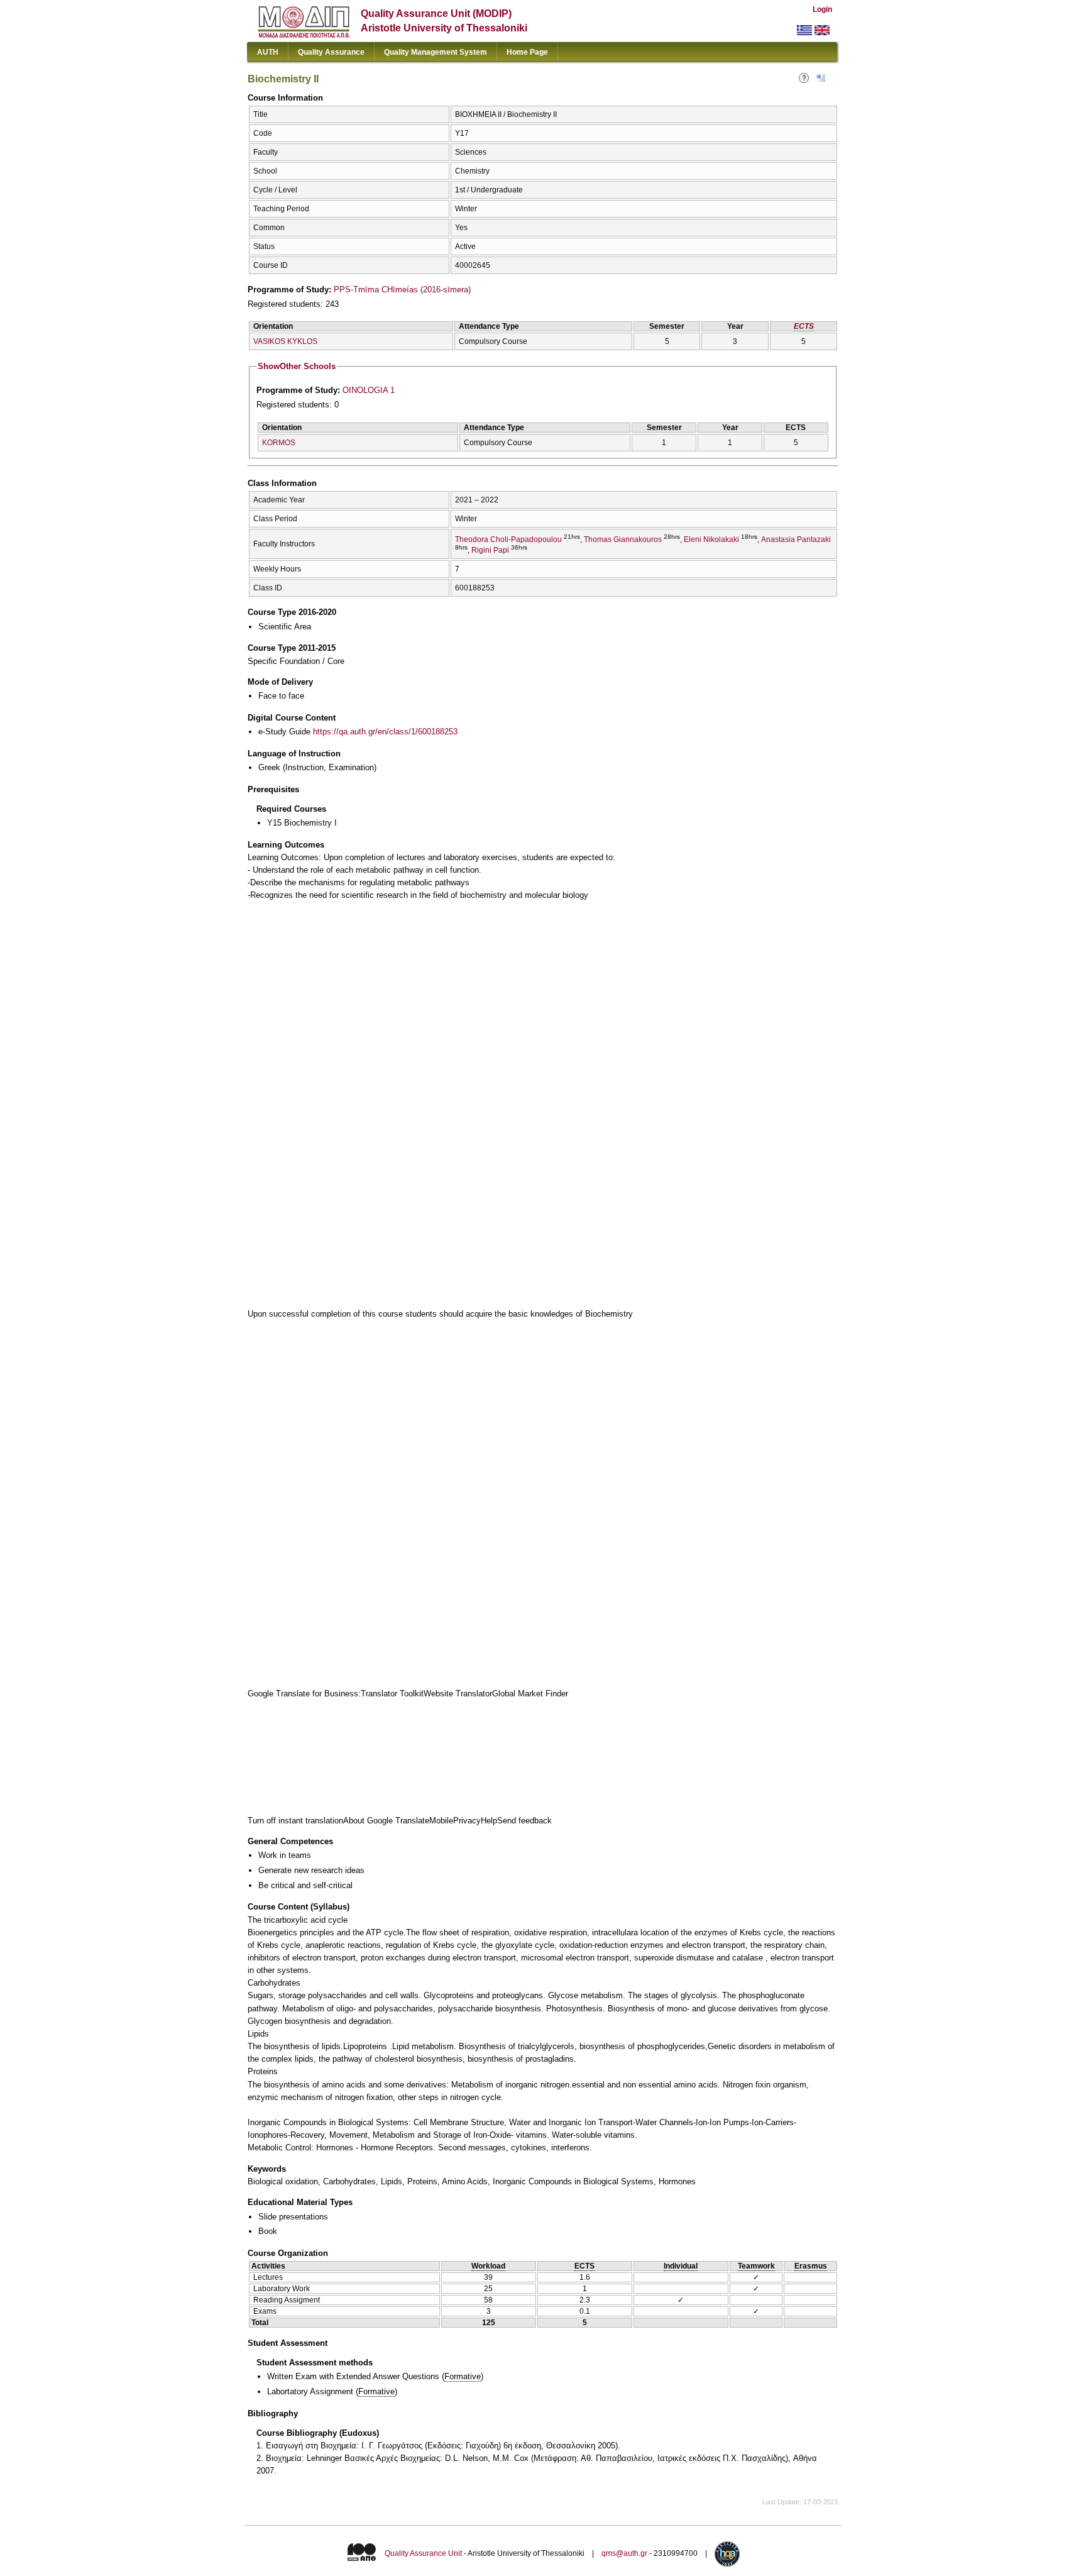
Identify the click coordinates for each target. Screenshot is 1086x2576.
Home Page (527, 52)
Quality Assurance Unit (423, 2553)
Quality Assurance (331, 52)
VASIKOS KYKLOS (285, 341)
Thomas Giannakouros (623, 539)
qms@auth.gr (624, 2553)
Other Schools (297, 366)
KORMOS (279, 443)
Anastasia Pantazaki (796, 539)
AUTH (268, 52)
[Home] (304, 35)
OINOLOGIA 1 (369, 390)
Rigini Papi (490, 550)
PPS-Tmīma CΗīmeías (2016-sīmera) (402, 290)
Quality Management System (436, 52)
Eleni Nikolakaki (711, 539)
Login (822, 9)
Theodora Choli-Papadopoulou (508, 539)
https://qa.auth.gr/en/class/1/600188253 (385, 732)
